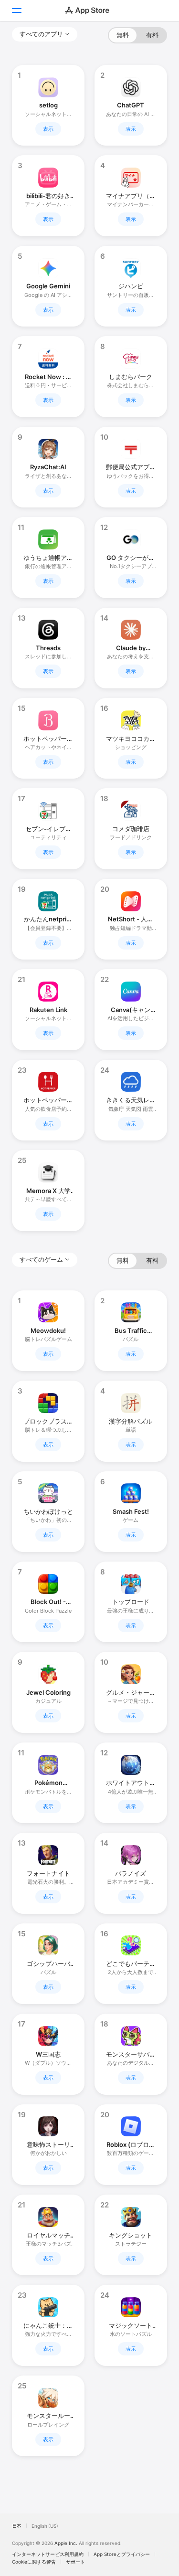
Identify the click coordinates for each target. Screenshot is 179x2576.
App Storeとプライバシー (122, 2554)
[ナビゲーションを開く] (16, 11)
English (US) (45, 2526)
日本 (17, 2526)
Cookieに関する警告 (34, 2562)
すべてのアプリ (41, 34)
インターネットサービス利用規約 (48, 2554)
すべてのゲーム (41, 1259)
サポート (75, 2562)
